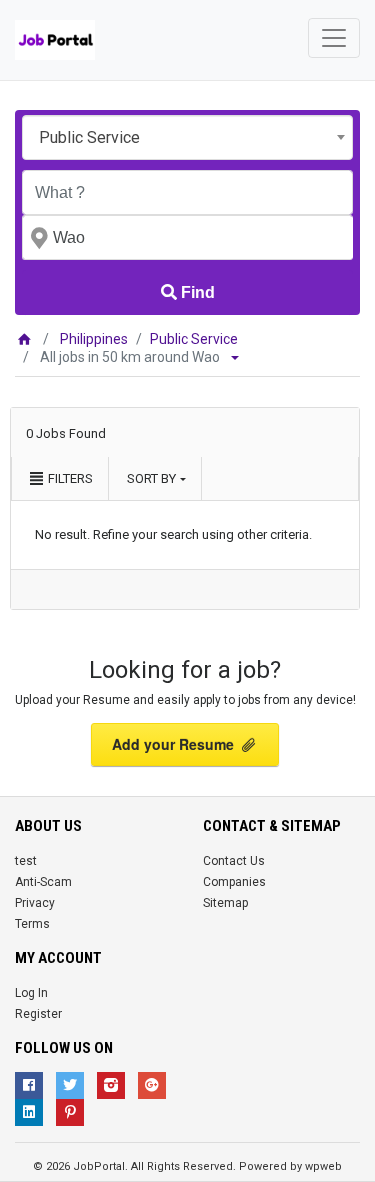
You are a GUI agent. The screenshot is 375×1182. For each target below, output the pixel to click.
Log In (31, 993)
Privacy (35, 903)
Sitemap (225, 903)
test (26, 861)
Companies (234, 882)
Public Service (194, 339)
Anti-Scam (43, 882)
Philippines (94, 339)
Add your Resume (175, 744)
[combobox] (187, 137)
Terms (32, 924)
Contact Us (234, 861)
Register (38, 1014)
